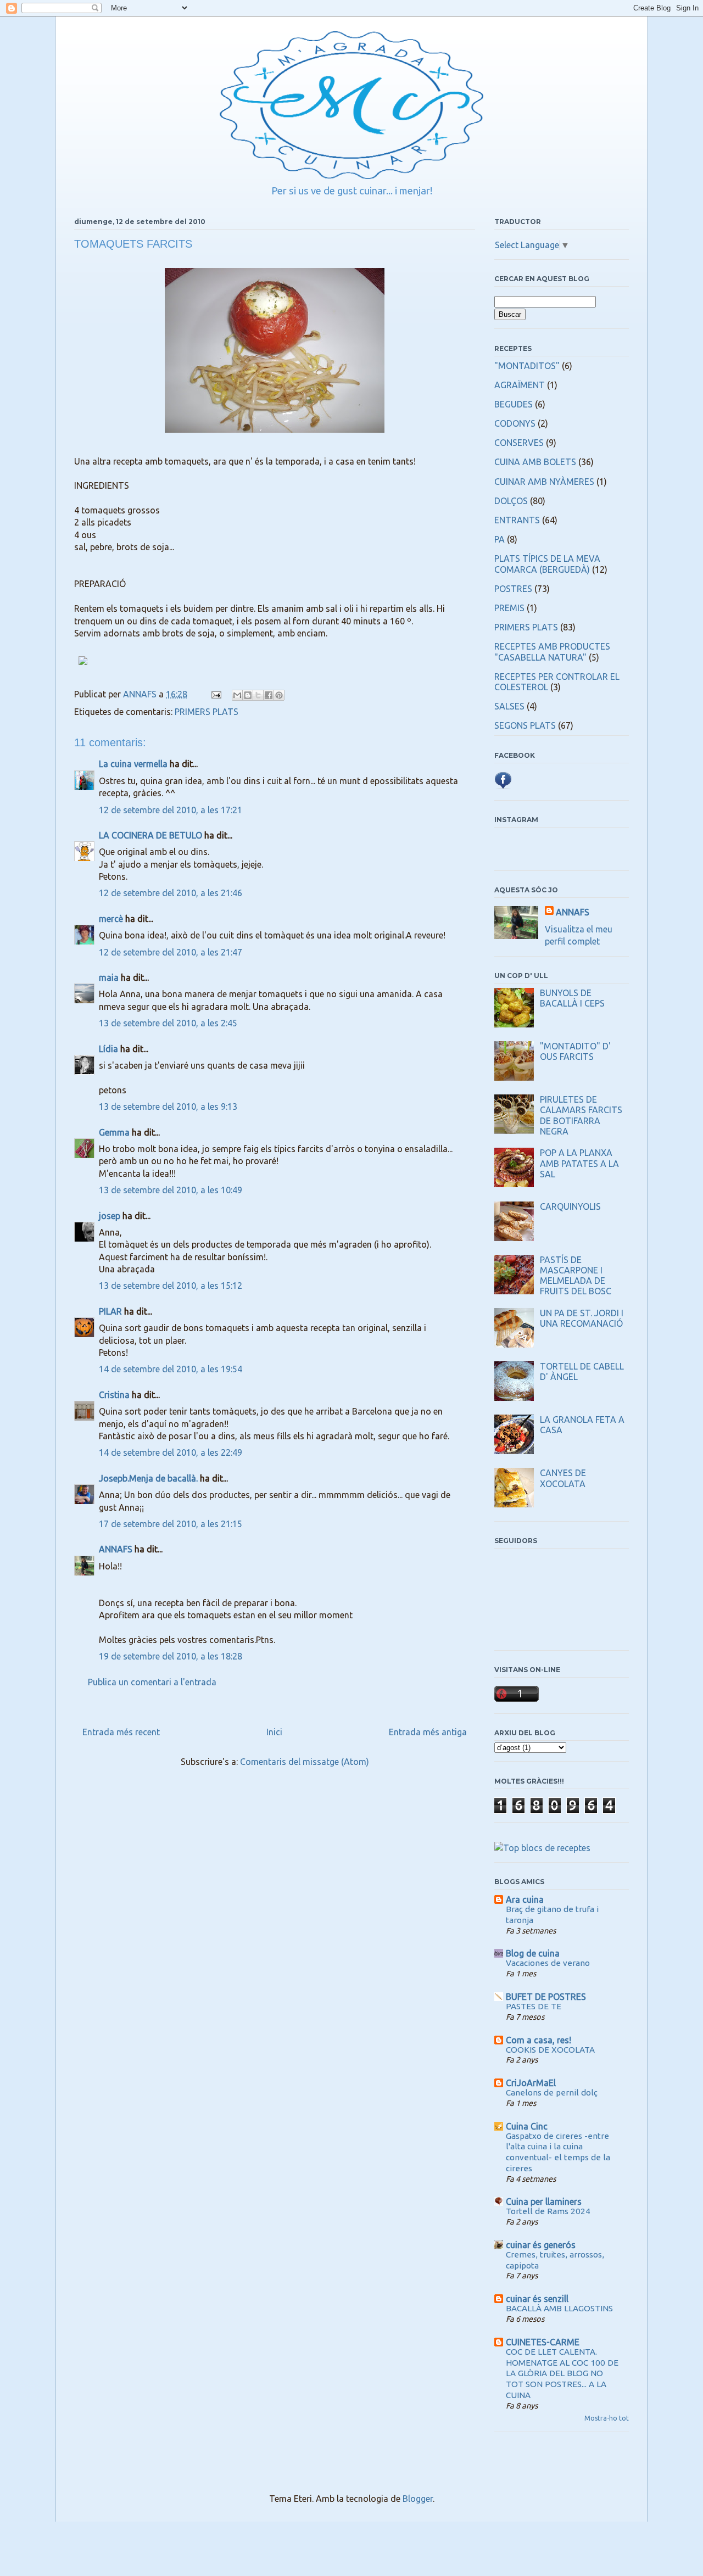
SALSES (509, 706)
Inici (274, 1732)
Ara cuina (525, 1899)
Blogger (418, 2499)
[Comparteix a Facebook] (269, 695)
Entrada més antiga (428, 1732)
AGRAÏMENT (520, 385)
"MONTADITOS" (527, 366)
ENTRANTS (517, 520)
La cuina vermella (133, 764)
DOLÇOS (511, 501)
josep (110, 1216)
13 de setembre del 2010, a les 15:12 (171, 1286)
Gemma (114, 1132)
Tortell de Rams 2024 (548, 2211)
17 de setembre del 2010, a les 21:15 (171, 1524)
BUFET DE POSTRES (546, 1997)
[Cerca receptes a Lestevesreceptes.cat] (542, 1848)
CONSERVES (519, 443)
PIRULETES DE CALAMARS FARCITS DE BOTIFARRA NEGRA (581, 1115)
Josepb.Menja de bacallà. (148, 1478)
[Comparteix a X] (258, 695)
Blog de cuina (533, 1953)
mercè (111, 919)
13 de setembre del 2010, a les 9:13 (168, 1107)
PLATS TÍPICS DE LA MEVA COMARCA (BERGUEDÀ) (547, 564)
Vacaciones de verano (548, 1963)
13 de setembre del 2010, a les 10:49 (171, 1190)
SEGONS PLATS (525, 725)
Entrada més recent (121, 1732)
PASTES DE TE (534, 2006)
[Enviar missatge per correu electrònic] (215, 694)
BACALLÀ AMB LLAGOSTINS (559, 2308)
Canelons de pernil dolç (552, 2092)
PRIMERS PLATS (207, 712)
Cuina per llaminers (544, 2201)
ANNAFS (116, 1549)
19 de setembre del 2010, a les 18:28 (171, 1656)
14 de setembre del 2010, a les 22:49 (171, 1452)
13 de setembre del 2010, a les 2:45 (168, 1023)
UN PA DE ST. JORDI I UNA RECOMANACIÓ (582, 1318)
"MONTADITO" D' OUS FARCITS (575, 1051)
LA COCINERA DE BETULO (150, 835)
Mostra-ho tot (607, 2418)
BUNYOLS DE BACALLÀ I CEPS (572, 998)
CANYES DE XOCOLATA (563, 1478)
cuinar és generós (541, 2245)
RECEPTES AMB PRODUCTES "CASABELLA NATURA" (552, 652)
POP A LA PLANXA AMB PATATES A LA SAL (579, 1163)
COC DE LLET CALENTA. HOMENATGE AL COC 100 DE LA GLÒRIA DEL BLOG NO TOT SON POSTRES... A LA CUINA (562, 2373)
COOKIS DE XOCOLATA (550, 2050)
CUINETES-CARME (543, 2342)
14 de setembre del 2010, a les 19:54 (171, 1369)
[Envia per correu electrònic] (237, 695)
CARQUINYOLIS (570, 1206)
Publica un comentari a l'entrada (152, 1682)
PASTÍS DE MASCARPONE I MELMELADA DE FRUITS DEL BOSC (576, 1276)
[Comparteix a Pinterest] (279, 695)
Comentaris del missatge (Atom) (305, 1762)
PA (500, 539)
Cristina (114, 1395)
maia (109, 977)
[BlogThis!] (248, 695)
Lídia (108, 1049)
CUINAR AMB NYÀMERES (544, 482)
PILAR (110, 1311)
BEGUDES (514, 404)
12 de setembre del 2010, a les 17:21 (171, 810)
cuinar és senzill (537, 2299)
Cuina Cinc (527, 2126)
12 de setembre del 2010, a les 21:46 (171, 893)
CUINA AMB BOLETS (535, 462)
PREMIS (509, 608)
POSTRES (513, 589)
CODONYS (515, 423)
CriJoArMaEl (531, 2083)
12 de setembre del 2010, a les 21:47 (171, 952)
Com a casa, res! (539, 2040)
